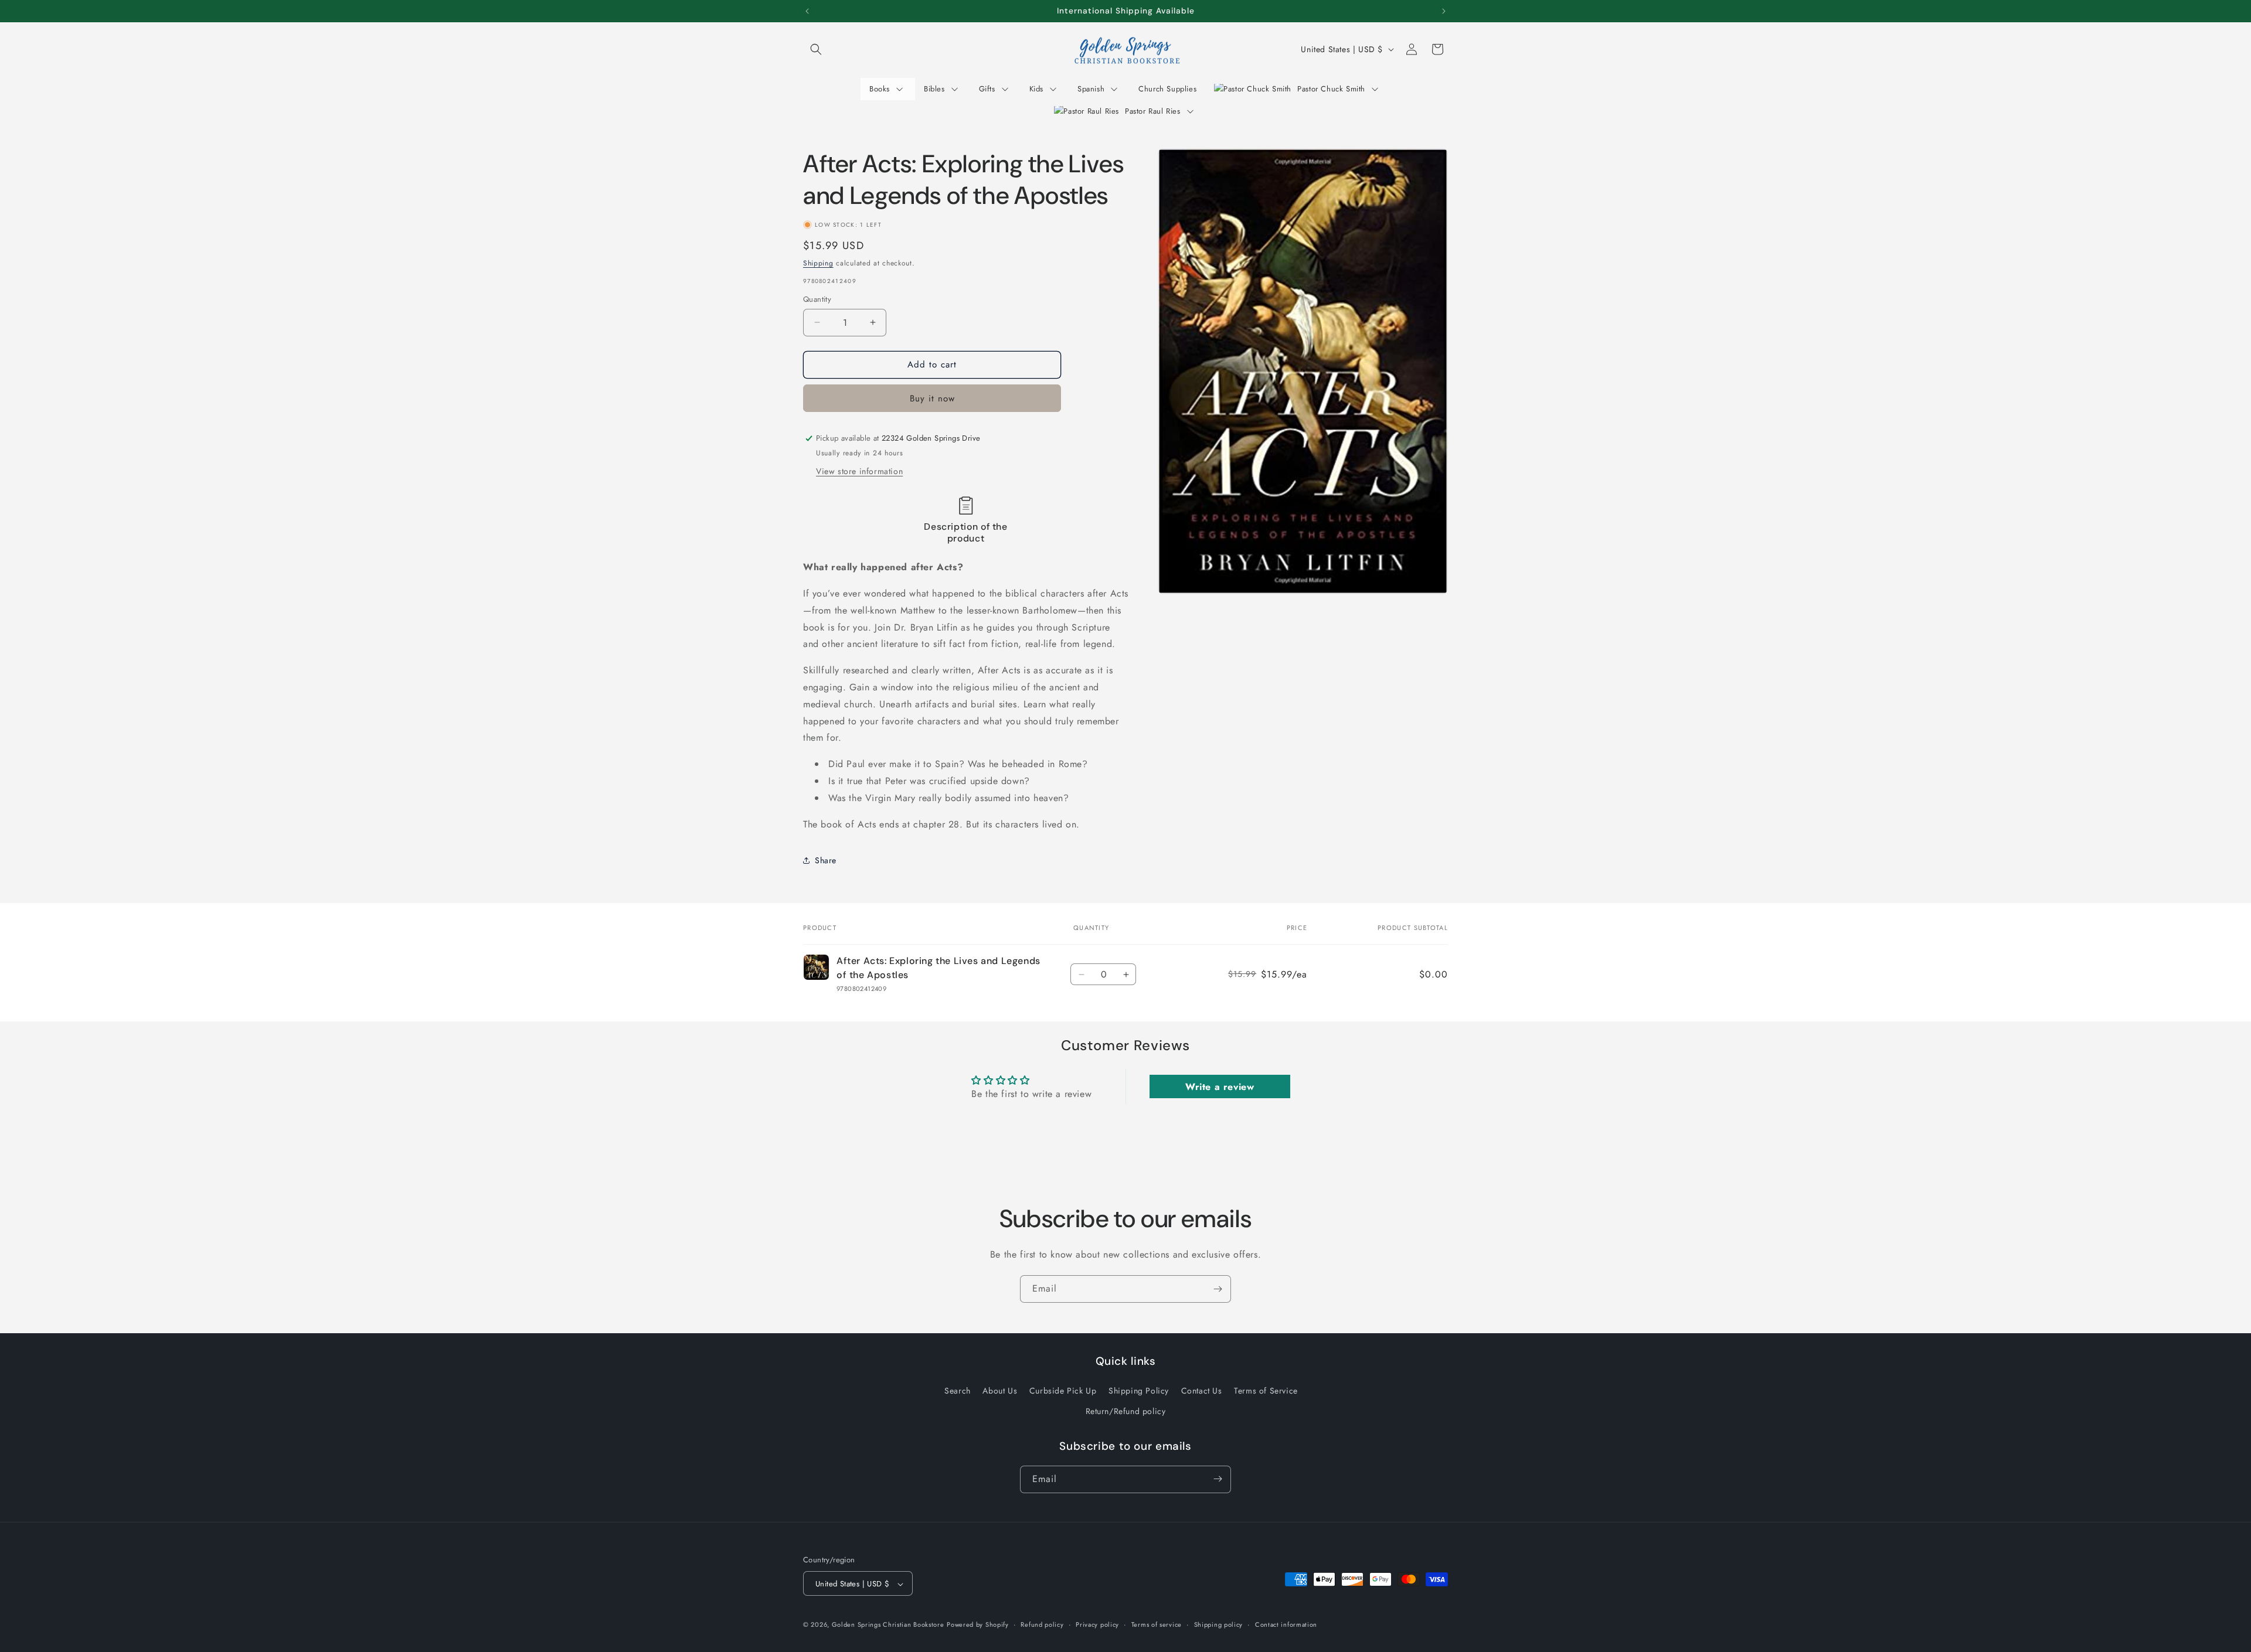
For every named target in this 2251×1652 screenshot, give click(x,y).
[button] (816, 49)
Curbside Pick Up (1063, 1390)
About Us (1000, 1390)
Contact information (1286, 1624)
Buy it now (932, 398)
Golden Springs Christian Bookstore (888, 1625)
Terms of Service (1266, 1390)
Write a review (1220, 1087)
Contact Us (1202, 1390)
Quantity (817, 299)
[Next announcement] (1444, 11)
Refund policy (1042, 1624)
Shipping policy (1219, 1624)
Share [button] (826, 860)
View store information (859, 471)
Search (958, 1390)
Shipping (818, 263)
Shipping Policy (1139, 1390)
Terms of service (1157, 1624)
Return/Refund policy (1126, 1411)
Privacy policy (1097, 1624)
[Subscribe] (1218, 1289)
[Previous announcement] (807, 11)
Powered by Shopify (978, 1625)
